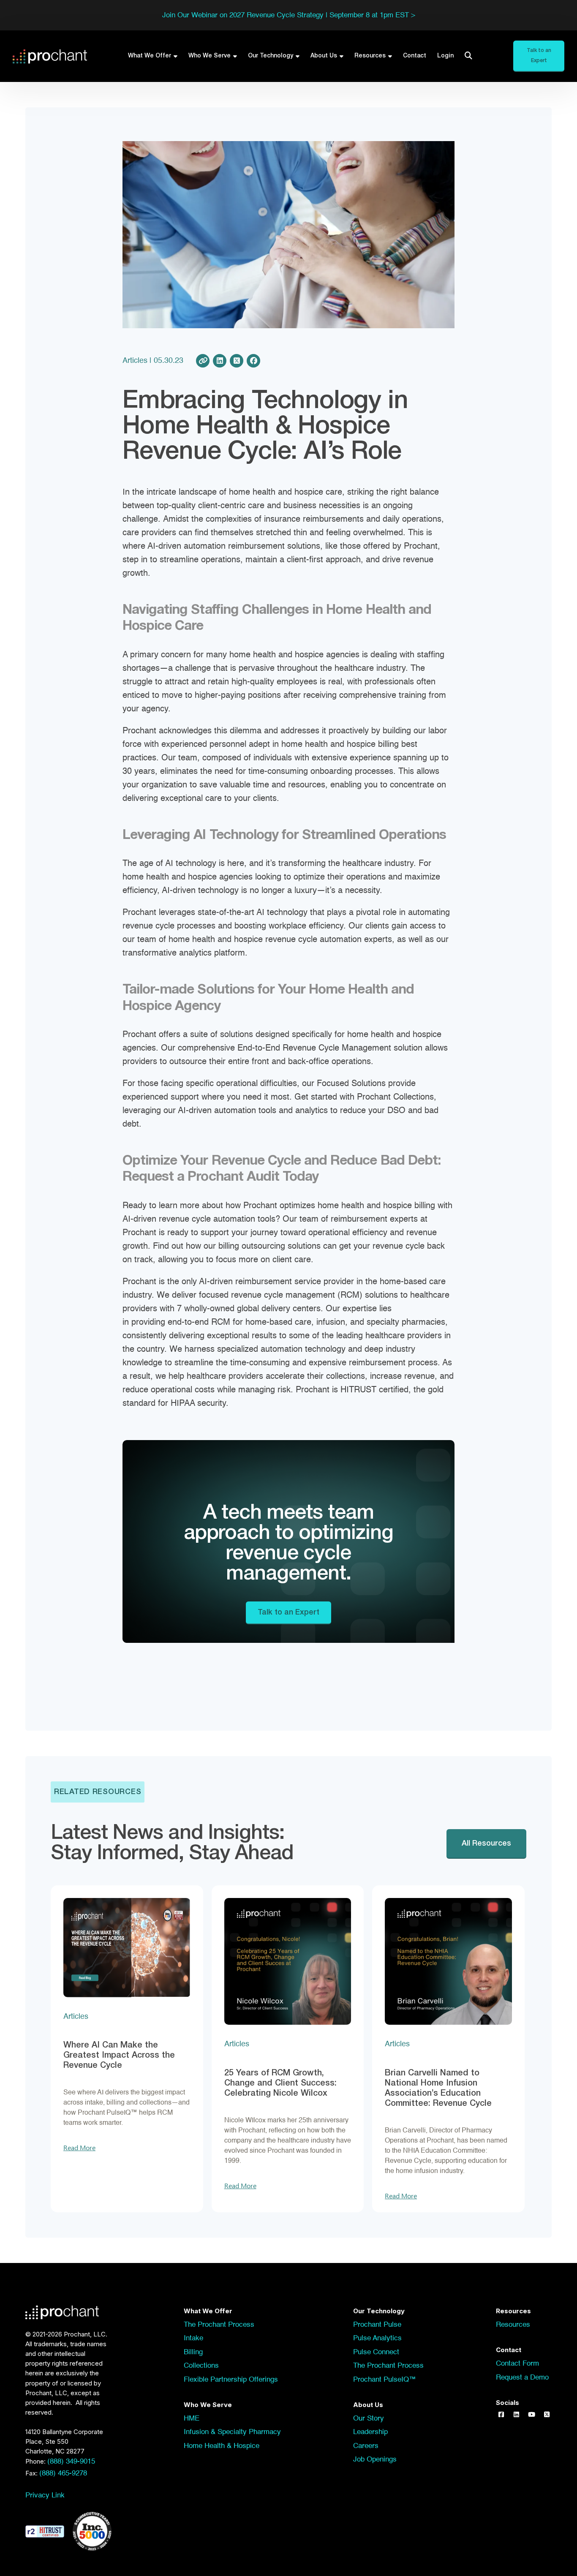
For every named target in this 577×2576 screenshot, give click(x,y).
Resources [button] (513, 2325)
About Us (324, 56)
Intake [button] (193, 2338)
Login (445, 56)
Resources (370, 56)
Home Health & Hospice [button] (222, 2446)
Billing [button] (193, 2352)
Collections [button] (201, 2366)
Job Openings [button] (375, 2460)
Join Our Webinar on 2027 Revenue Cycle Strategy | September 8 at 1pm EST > (289, 15)
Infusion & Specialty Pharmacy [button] (232, 2432)
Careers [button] (366, 2446)
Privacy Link (45, 2496)
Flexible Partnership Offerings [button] (231, 2380)
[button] (501, 2415)
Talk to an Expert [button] (539, 56)
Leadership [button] (370, 2432)
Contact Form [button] (517, 2364)
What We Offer (150, 56)
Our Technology (271, 56)
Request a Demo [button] (522, 2378)
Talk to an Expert (288, 1612)
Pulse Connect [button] (376, 2352)
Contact (415, 56)
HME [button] (192, 2419)
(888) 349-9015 (71, 2462)
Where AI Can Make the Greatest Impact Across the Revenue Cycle (119, 2056)
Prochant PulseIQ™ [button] (385, 2380)
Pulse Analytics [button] (377, 2338)
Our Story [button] (369, 2419)
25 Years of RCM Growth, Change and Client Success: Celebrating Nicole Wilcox (280, 2083)
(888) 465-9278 (63, 2474)
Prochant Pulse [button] (377, 2325)
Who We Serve (210, 56)
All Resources (486, 1844)
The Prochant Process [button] (219, 2325)
